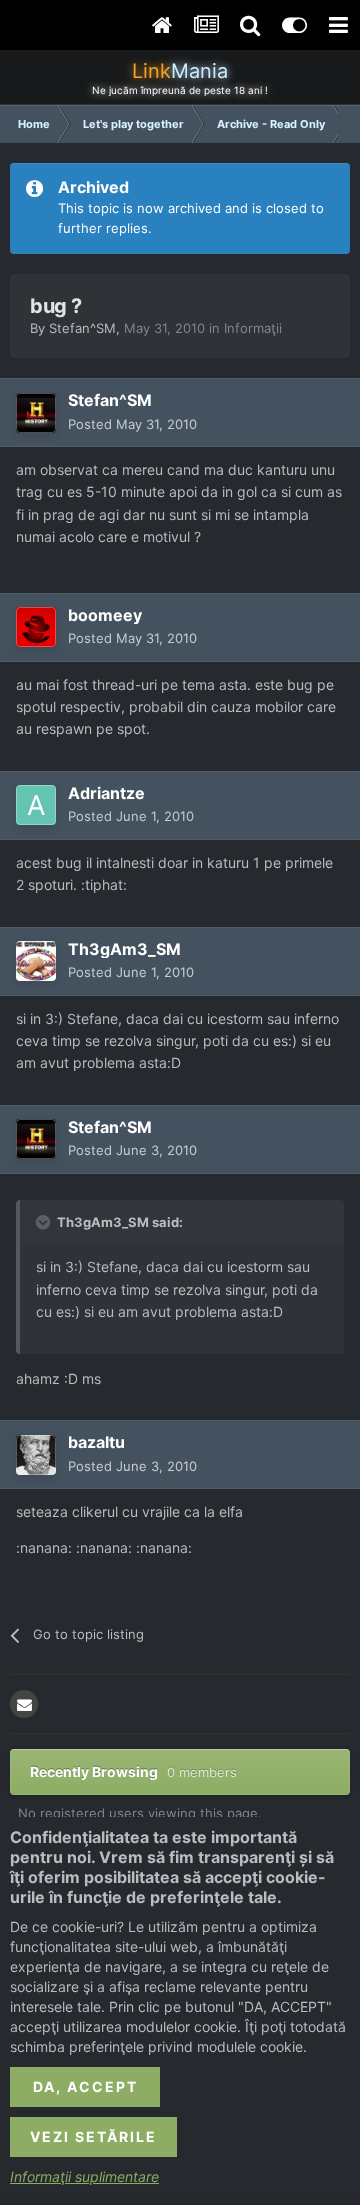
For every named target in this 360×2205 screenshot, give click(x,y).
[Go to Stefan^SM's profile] (36, 413)
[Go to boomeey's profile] (36, 627)
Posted (132, 424)
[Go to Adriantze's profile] (36, 805)
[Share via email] (24, 1704)
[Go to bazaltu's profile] (36, 1455)
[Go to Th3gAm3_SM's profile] (36, 961)
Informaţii (253, 328)
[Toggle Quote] (45, 1222)
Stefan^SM (82, 328)
